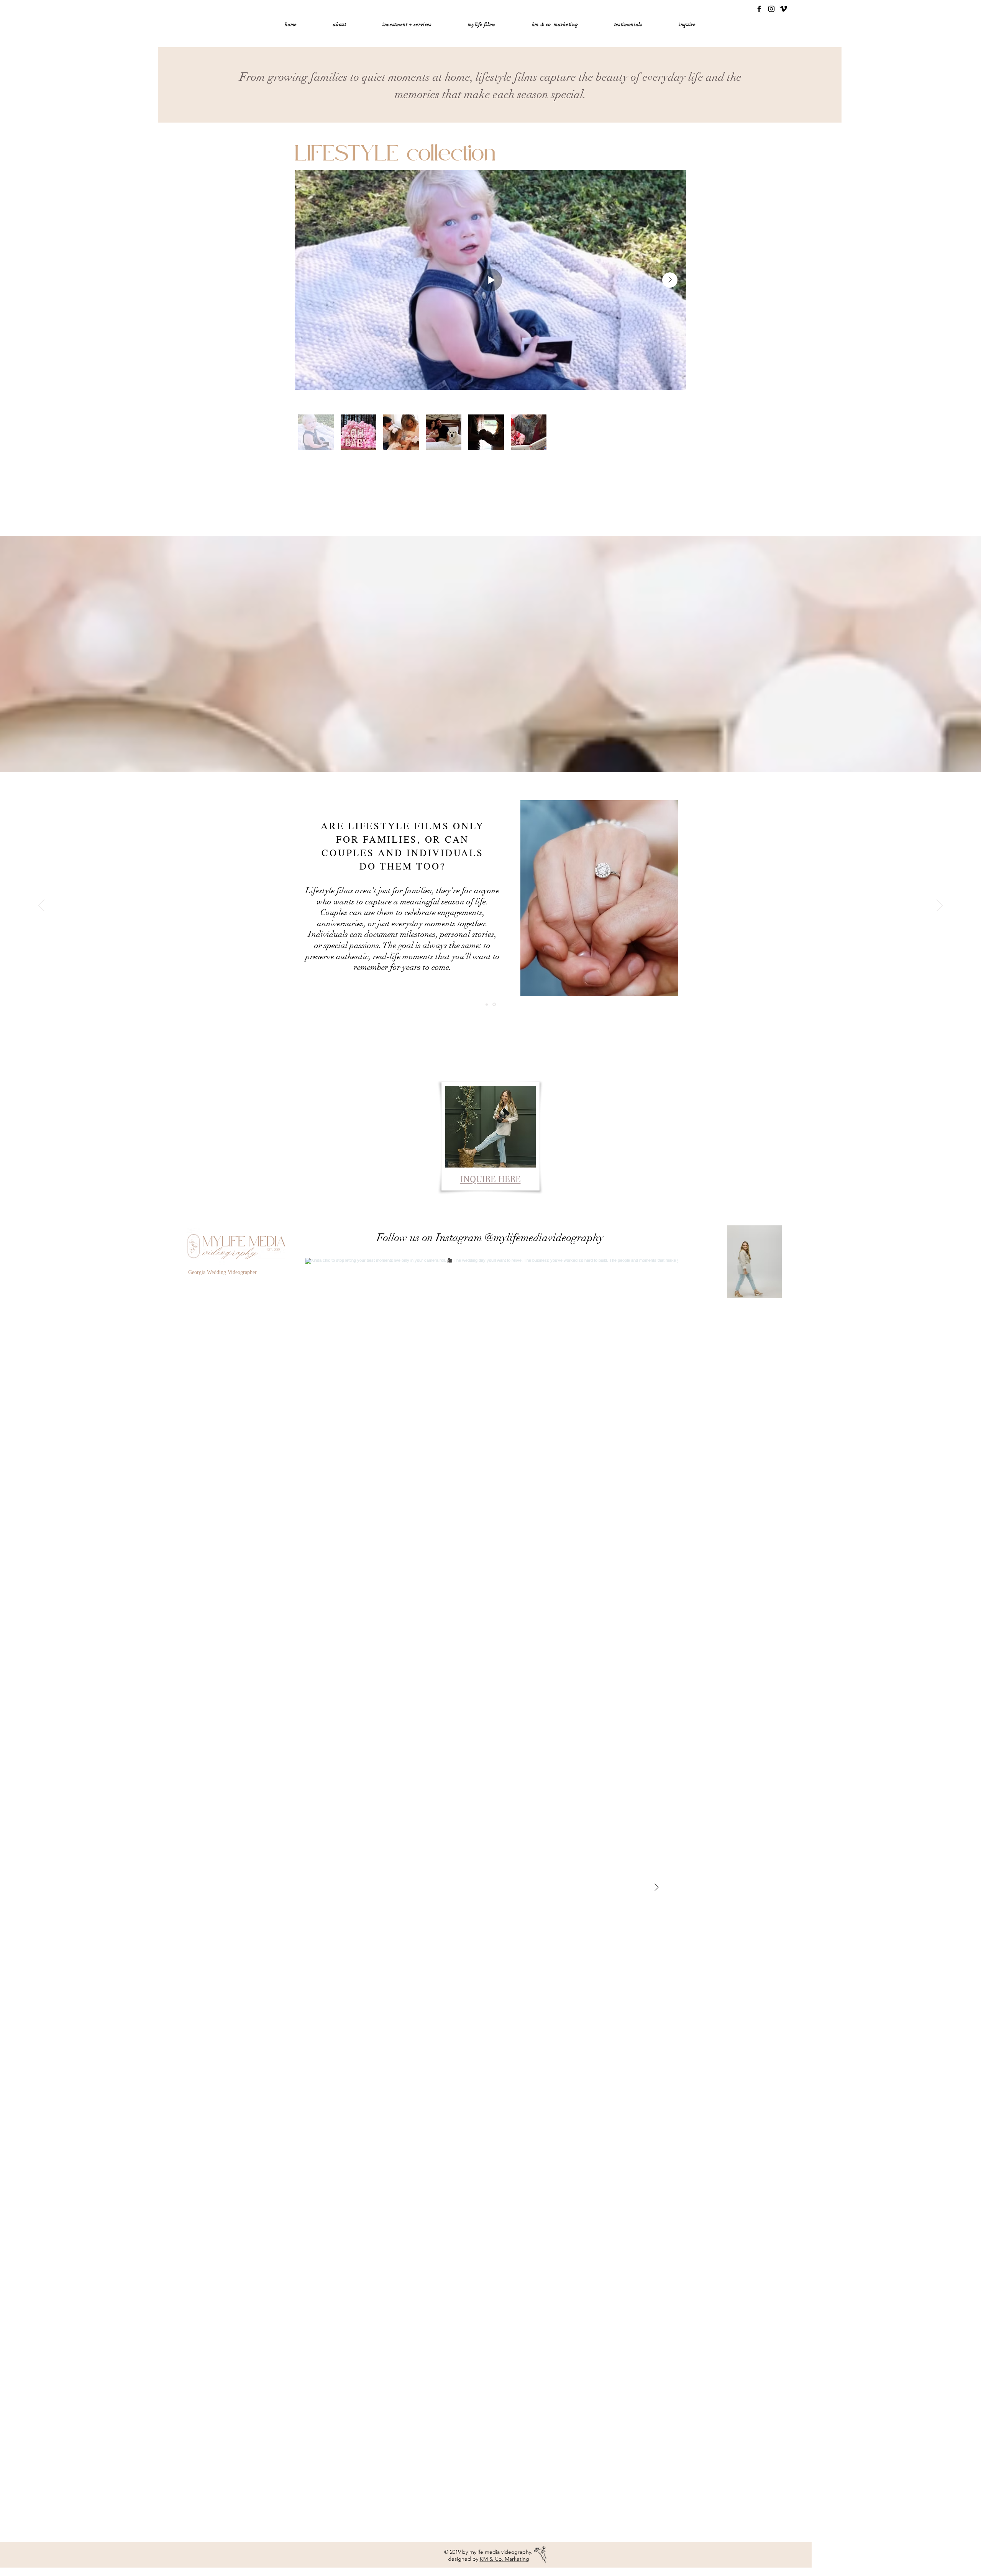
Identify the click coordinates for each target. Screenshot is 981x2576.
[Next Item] (670, 280)
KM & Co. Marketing (504, 2559)
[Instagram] (771, 9)
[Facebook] (759, 9)
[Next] (940, 906)
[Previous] (41, 906)
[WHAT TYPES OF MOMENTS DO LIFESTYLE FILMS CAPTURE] (487, 1004)
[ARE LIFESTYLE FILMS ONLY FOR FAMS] (494, 1005)
